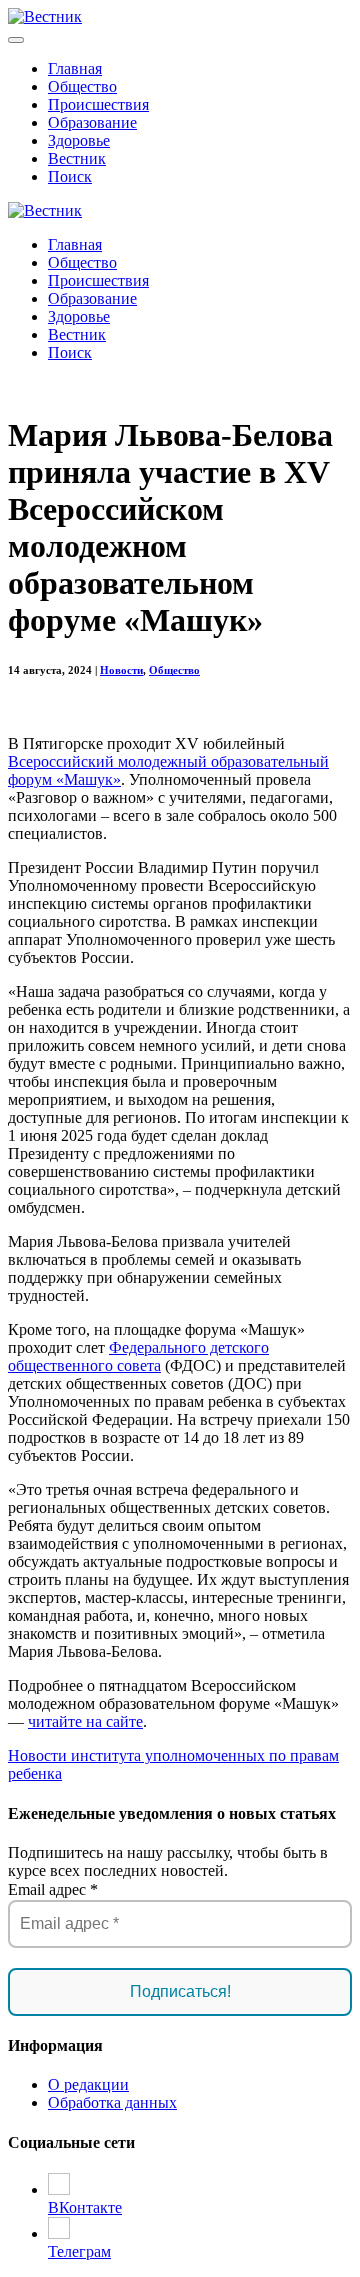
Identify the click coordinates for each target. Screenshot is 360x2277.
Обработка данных (112, 2102)
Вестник (77, 158)
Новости (121, 670)
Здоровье (79, 140)
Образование (92, 122)
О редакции (88, 2084)
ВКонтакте (85, 2207)
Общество (82, 86)
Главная (75, 68)
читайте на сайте (85, 1721)
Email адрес (53, 1889)
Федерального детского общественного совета (138, 1356)
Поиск (70, 176)
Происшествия (98, 104)
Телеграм (79, 2251)
